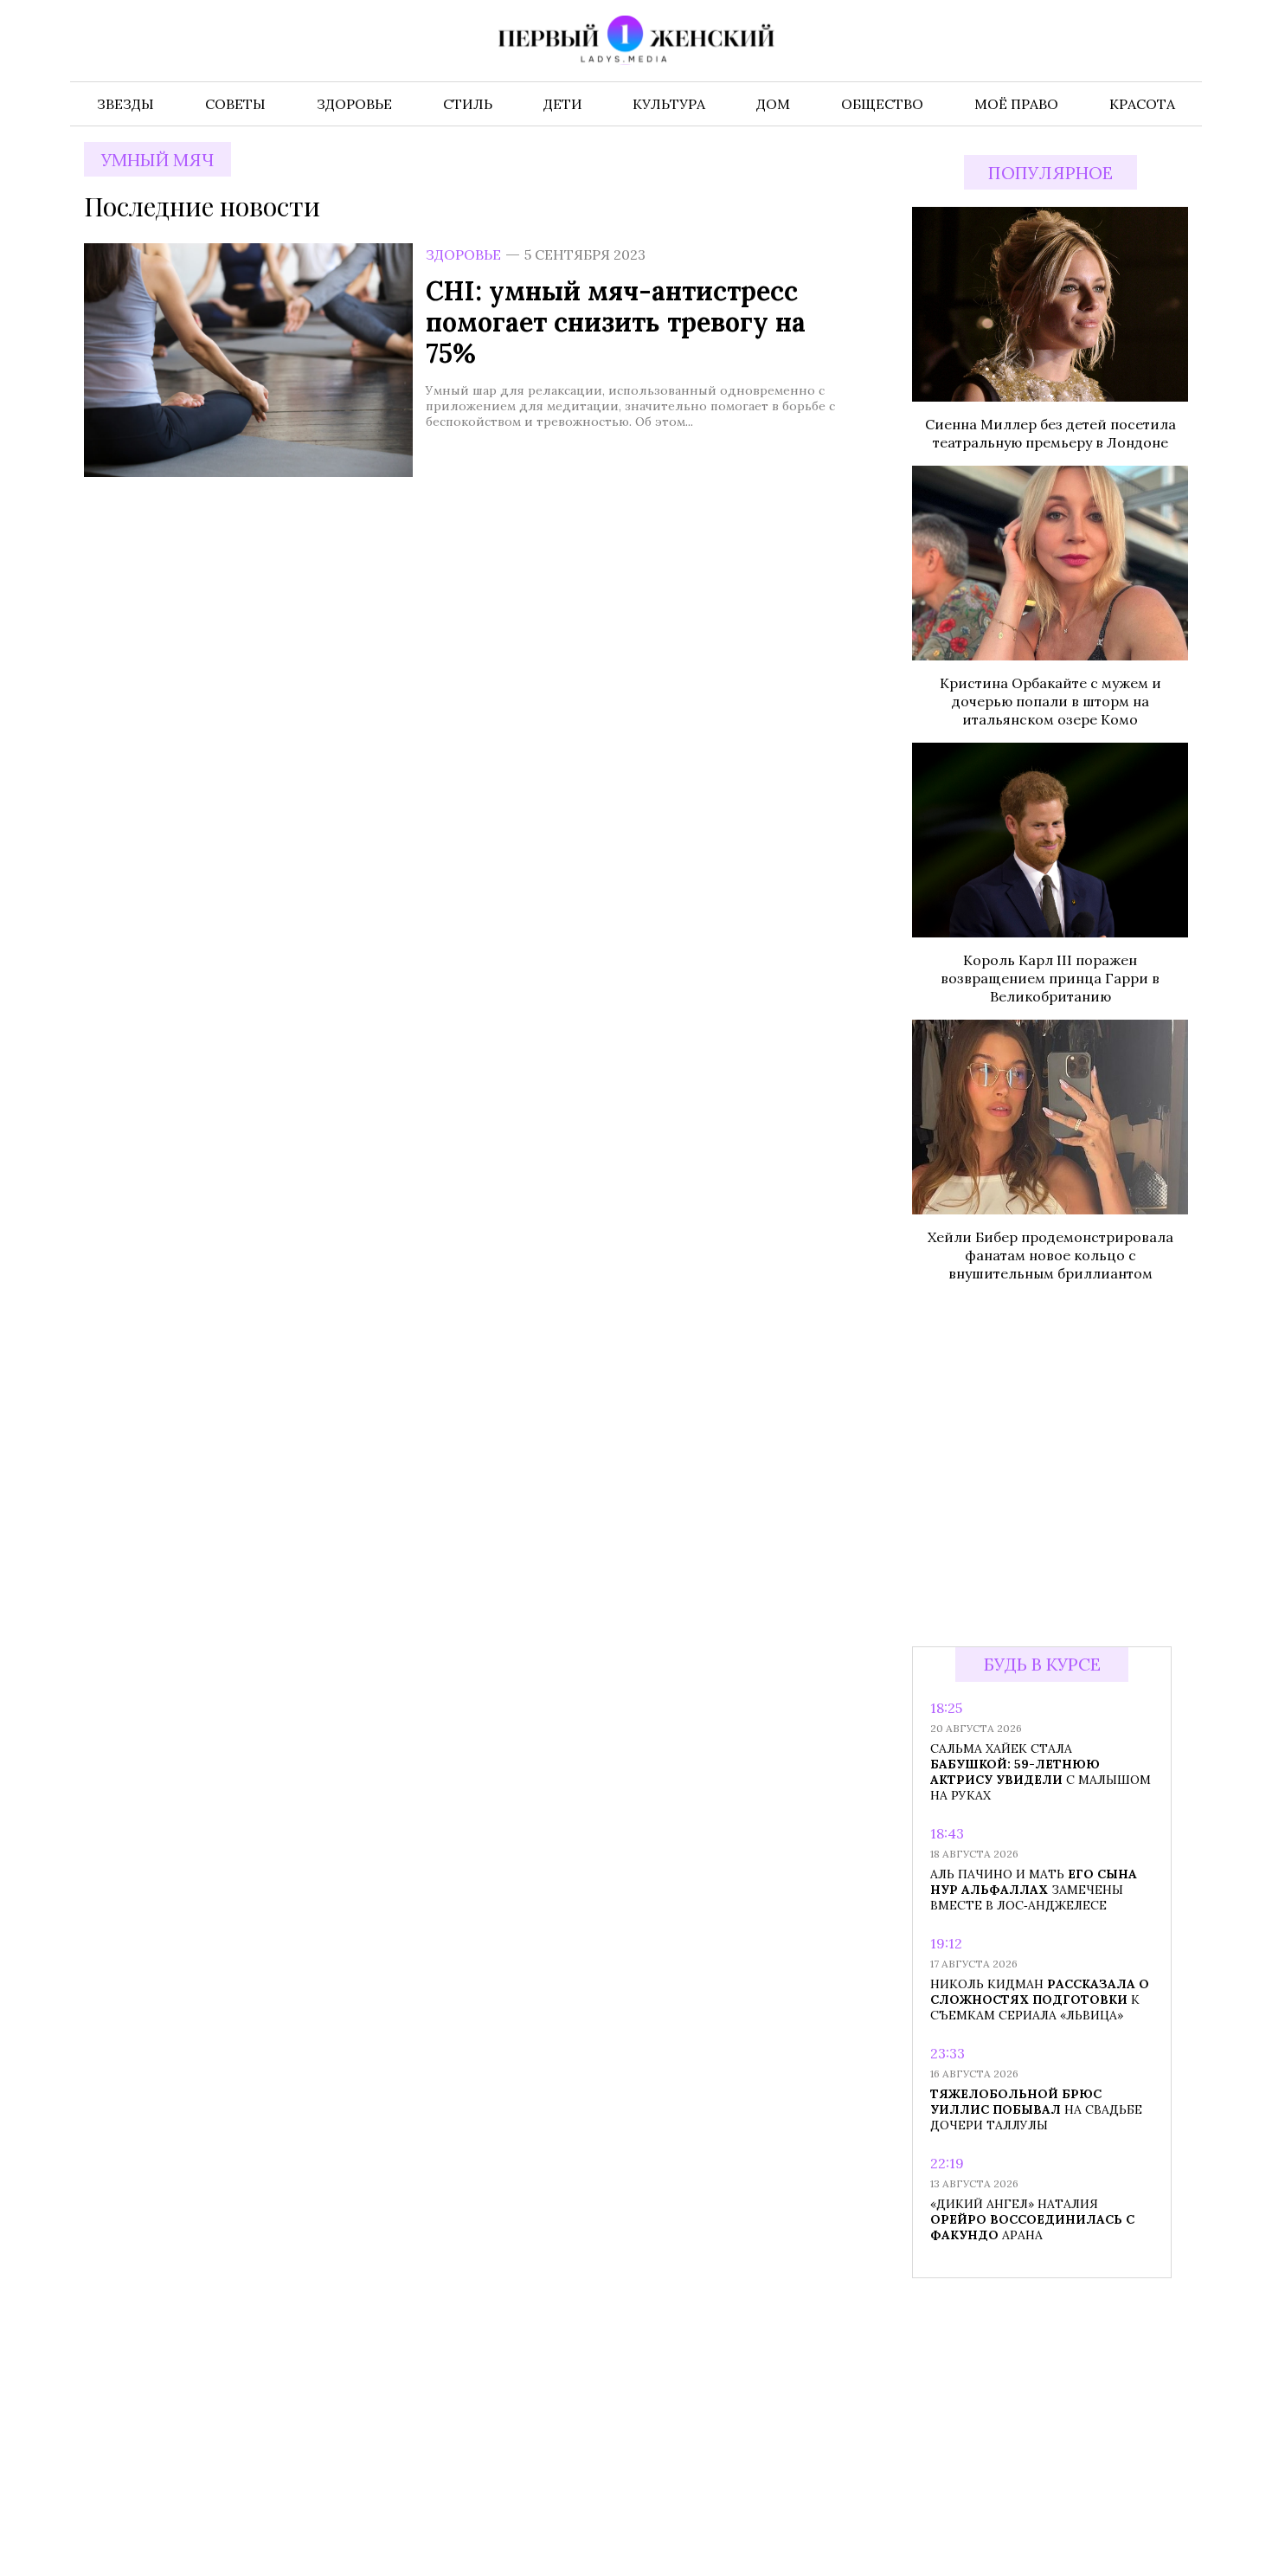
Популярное (1050, 173)
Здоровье (463, 254)
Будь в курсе (1042, 1664)
